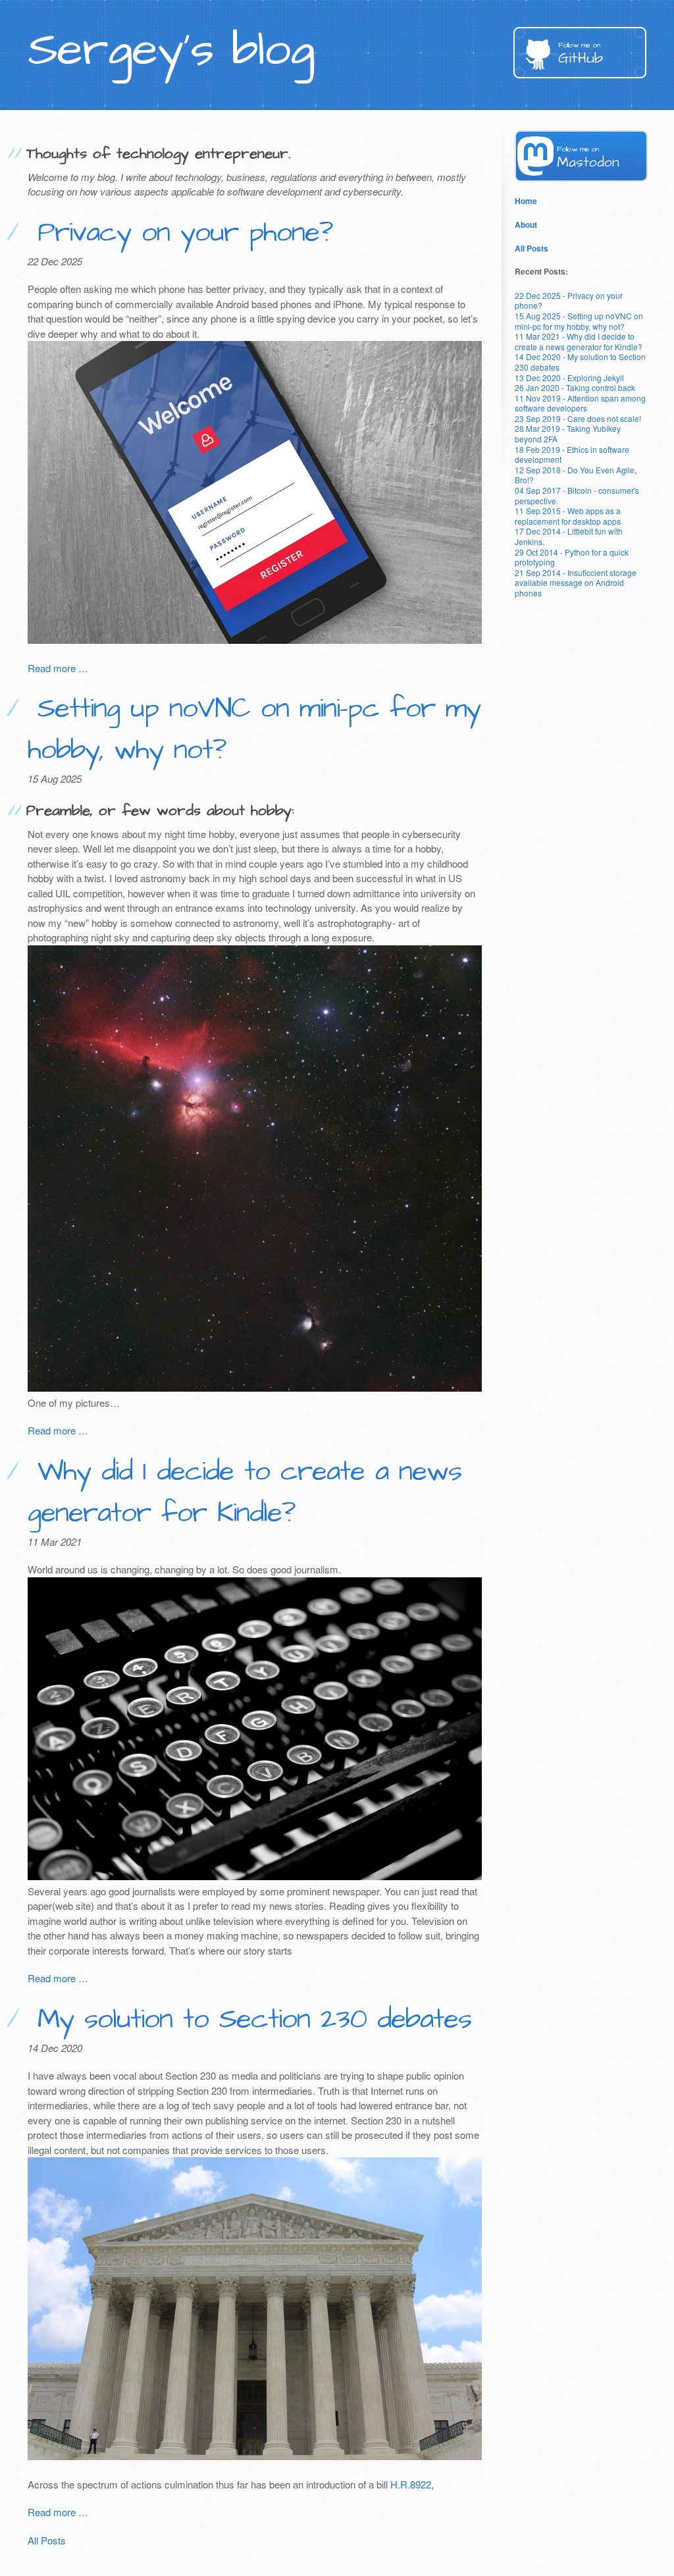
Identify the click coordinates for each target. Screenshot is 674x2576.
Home (526, 201)
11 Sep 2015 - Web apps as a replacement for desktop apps (568, 516)
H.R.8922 (411, 2484)
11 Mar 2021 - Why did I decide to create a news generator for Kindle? (579, 341)
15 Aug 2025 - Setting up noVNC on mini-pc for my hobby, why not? (579, 321)
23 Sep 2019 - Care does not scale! (578, 418)
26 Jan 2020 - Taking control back (575, 387)
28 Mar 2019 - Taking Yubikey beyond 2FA (568, 434)
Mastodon (588, 158)
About (526, 224)
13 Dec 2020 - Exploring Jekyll (569, 378)
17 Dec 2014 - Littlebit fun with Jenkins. (569, 536)
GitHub (581, 54)
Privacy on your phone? (180, 233)
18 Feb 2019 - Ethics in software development (572, 455)
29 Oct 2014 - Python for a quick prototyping (572, 557)
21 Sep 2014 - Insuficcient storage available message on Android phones (576, 583)
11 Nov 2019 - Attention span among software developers (580, 403)
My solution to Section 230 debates (249, 2020)
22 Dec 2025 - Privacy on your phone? (569, 301)
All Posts (47, 2540)
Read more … (58, 668)
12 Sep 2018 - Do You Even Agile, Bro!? (576, 475)
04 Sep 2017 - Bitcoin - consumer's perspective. (577, 495)
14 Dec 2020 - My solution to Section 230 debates (580, 362)
